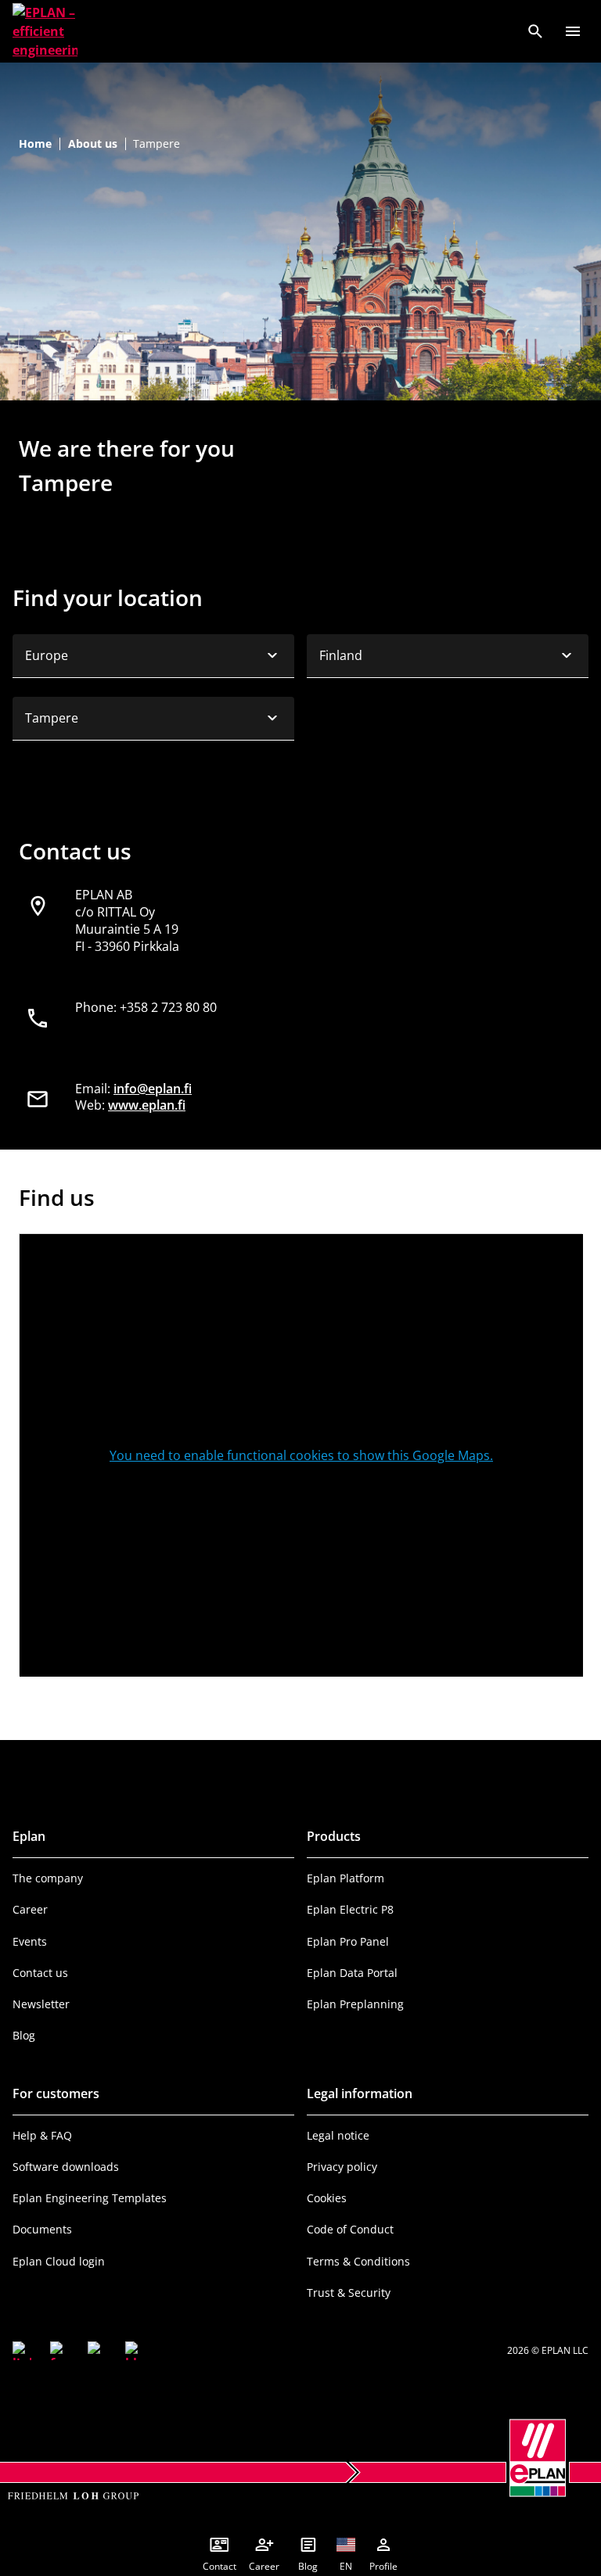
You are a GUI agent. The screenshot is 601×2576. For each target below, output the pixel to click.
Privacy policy (342, 2167)
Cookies (327, 2198)
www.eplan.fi (147, 1105)
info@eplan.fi (153, 1089)
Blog (24, 2035)
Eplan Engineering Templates (90, 2198)
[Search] (535, 31)
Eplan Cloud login (59, 2261)
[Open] (573, 31)
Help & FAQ (42, 2135)
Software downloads (66, 2167)
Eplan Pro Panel (348, 1941)
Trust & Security (349, 2293)
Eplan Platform (345, 1878)
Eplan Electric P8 (350, 1909)
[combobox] (153, 656)
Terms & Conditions (358, 2261)
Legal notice (338, 2135)
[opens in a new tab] (22, 2351)
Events (30, 1941)
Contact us (40, 1973)
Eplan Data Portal (352, 1973)
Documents (42, 2229)
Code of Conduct (350, 2229)
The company (48, 1878)
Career (30, 1909)
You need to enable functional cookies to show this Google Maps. (301, 1455)
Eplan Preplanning (355, 2004)
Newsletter (41, 2004)
